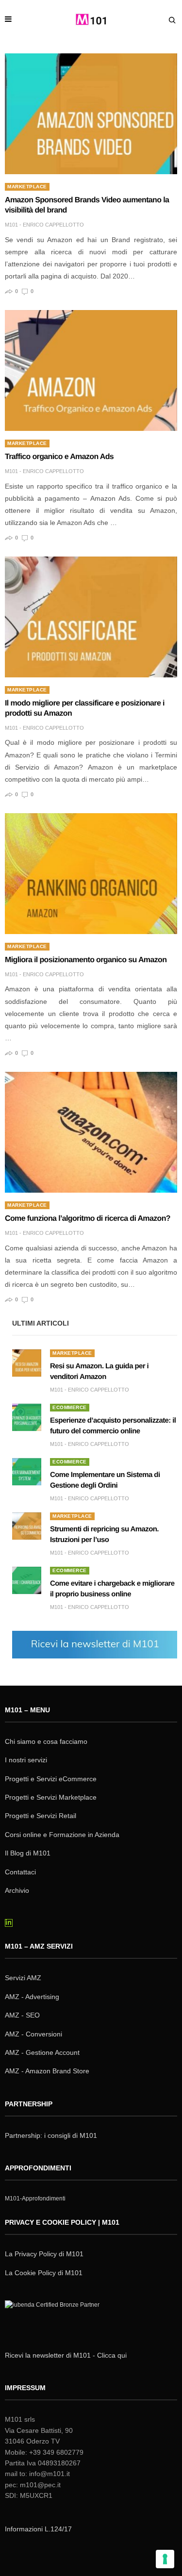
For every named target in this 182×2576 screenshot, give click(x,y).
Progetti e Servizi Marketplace (51, 1797)
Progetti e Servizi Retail (41, 1816)
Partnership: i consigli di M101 (51, 2135)
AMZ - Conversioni (33, 2034)
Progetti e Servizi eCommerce (51, 1779)
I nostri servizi (26, 1760)
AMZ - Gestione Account (42, 2052)
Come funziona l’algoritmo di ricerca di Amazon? (88, 1219)
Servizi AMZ (23, 1978)
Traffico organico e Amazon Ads (59, 457)
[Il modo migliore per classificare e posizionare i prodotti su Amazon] (91, 617)
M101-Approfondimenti (35, 2199)
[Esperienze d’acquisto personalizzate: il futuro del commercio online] (27, 1417)
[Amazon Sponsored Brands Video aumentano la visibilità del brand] (91, 114)
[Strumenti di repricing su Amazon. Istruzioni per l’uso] (27, 1526)
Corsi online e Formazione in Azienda (62, 1835)
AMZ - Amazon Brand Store (47, 2071)
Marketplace (27, 187)
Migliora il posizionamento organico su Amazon (86, 960)
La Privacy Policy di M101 (44, 2254)
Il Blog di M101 (28, 1853)
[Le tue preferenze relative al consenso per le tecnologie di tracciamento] (165, 2559)
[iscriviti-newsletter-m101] (95, 1644)
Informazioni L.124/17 (38, 2529)
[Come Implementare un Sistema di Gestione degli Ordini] (27, 1472)
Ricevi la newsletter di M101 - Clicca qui (66, 2355)
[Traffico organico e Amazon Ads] (91, 370)
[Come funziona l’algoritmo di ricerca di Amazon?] (91, 1132)
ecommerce (70, 1407)
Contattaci (20, 1872)
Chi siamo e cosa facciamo (46, 1741)
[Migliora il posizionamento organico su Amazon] (91, 874)
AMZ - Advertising (32, 1997)
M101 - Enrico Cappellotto (44, 225)
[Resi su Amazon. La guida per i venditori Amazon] (27, 1363)
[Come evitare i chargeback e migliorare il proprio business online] (27, 1580)
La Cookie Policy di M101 (44, 2273)
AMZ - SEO (22, 2015)
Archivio (17, 1890)
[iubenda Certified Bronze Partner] (54, 2317)
